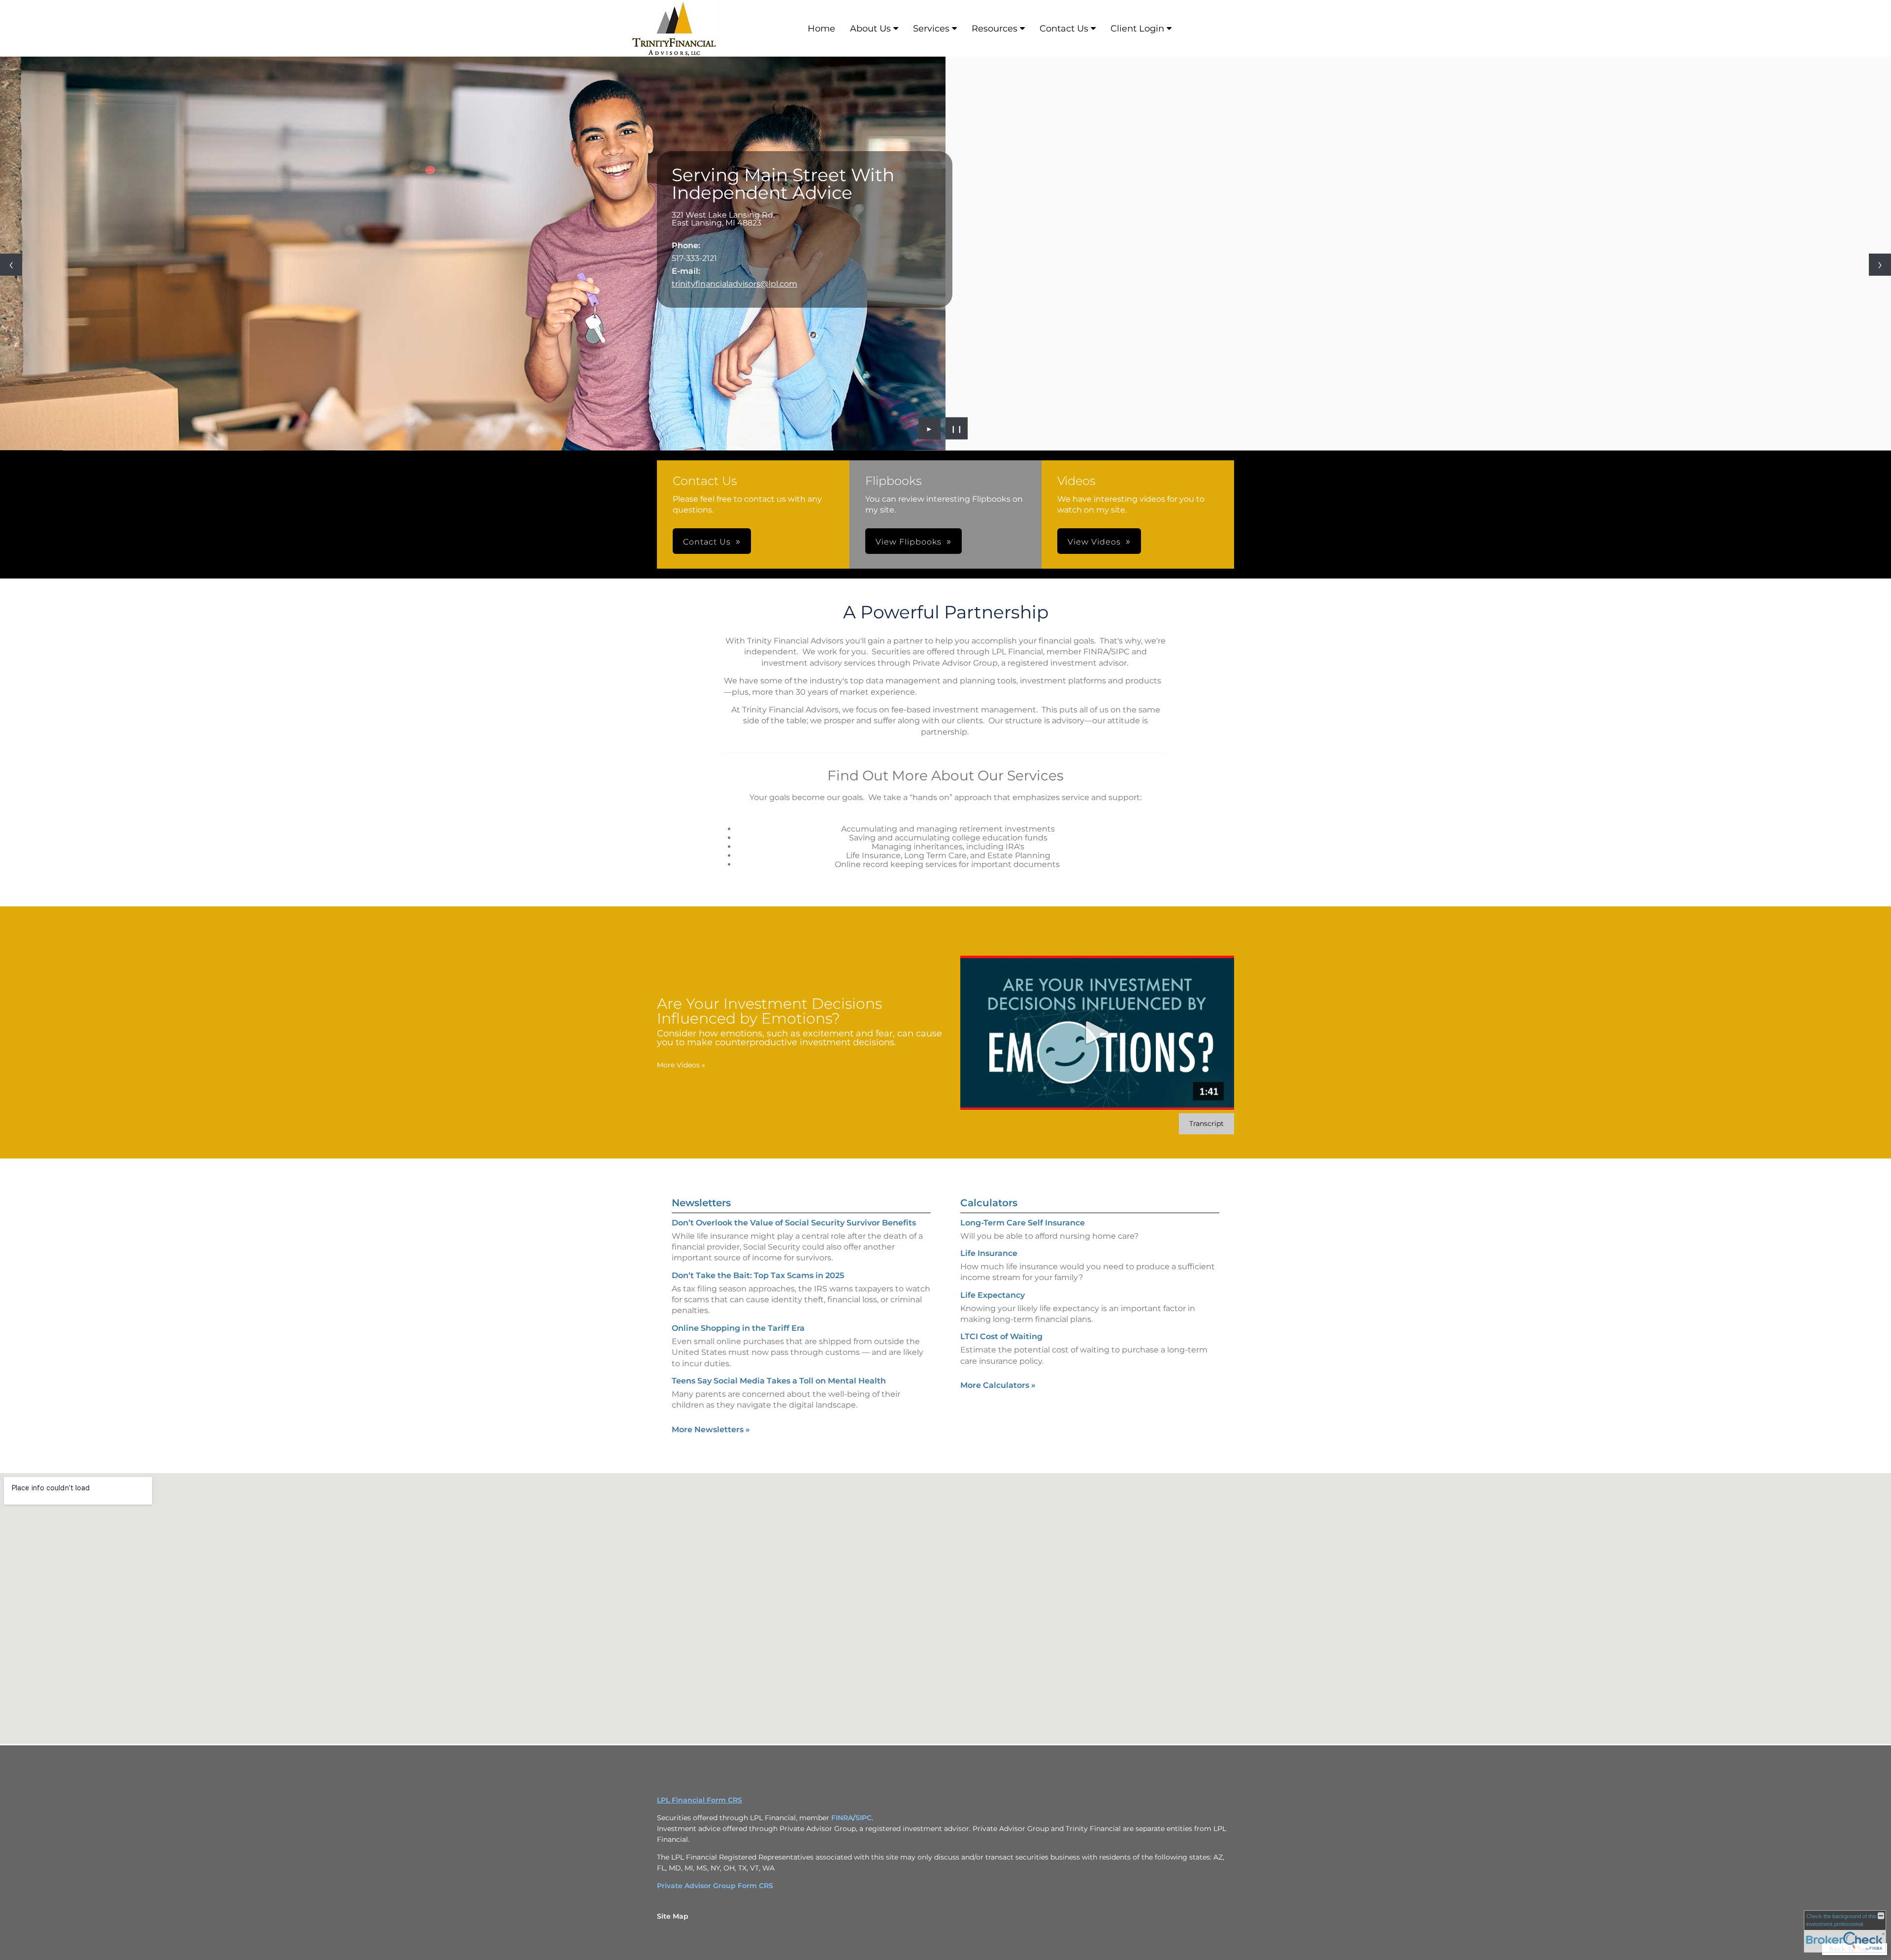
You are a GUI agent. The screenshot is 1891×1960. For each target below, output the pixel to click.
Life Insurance (989, 1253)
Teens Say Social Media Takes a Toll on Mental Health (779, 1381)
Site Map (673, 1916)
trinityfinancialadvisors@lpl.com (734, 284)
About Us (870, 29)
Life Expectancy (993, 1295)
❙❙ (957, 428)
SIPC (864, 1818)
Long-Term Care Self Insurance (1023, 1223)
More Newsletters (711, 1430)
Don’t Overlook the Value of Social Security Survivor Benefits (794, 1223)
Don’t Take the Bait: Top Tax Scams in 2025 (758, 1275)
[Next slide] (1880, 265)
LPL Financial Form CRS (700, 1800)
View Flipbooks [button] (909, 542)
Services (931, 29)
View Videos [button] (1094, 542)
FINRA (842, 1818)
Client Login (1137, 29)
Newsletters (701, 1203)
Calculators (989, 1203)
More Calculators (998, 1385)
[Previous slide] (11, 265)
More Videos (681, 1065)
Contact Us (1064, 29)
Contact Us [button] (707, 542)
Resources (994, 29)
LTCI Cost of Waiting (1001, 1336)
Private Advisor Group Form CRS (715, 1886)
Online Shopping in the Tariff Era (738, 1328)
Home (821, 29)
